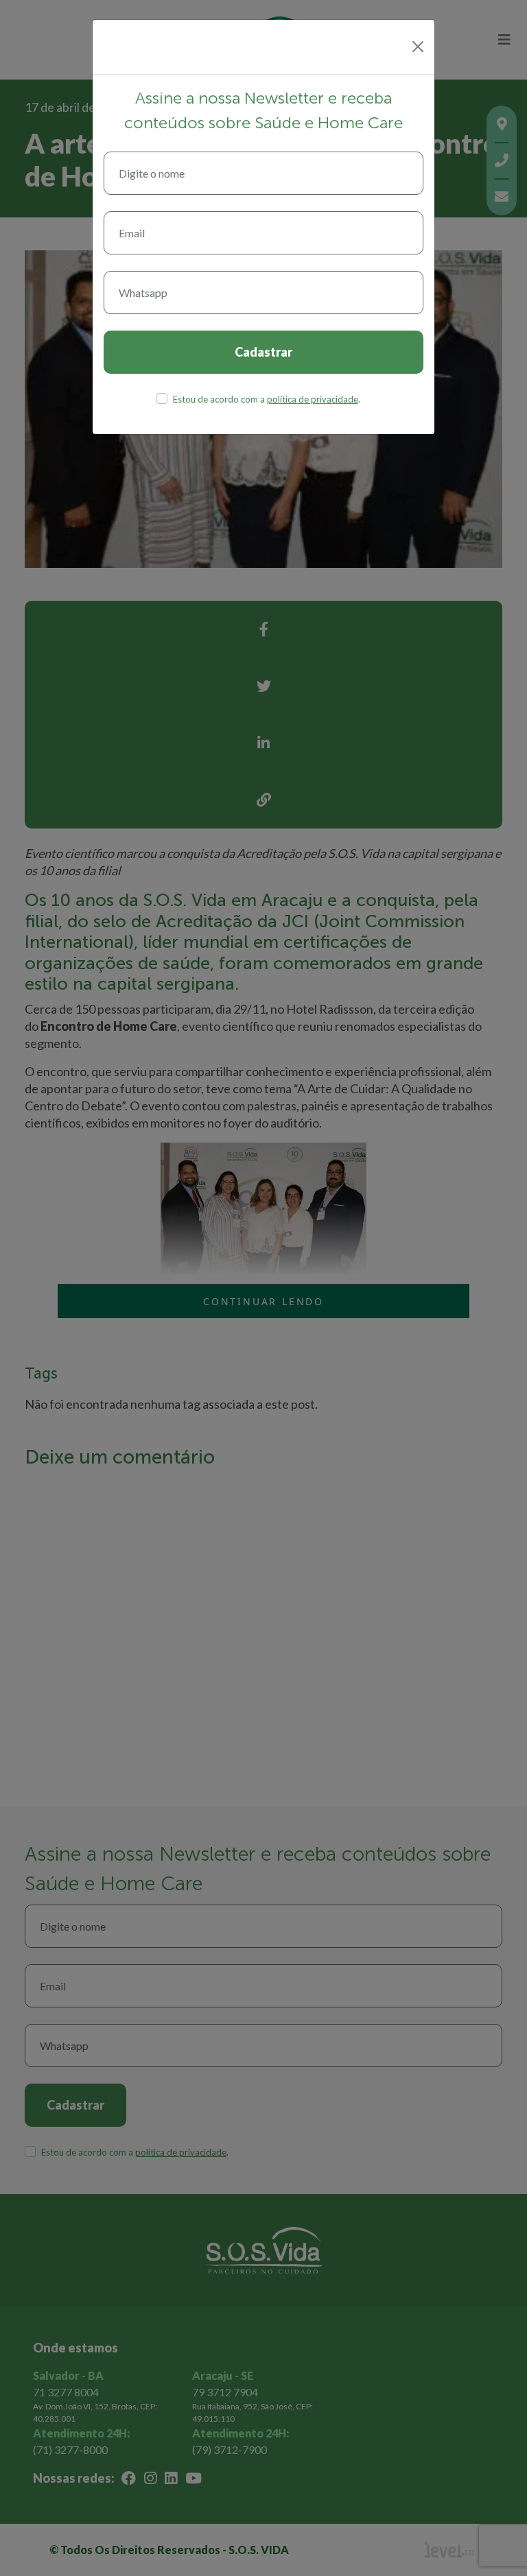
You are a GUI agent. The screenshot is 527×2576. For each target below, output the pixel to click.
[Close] (418, 47)
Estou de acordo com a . (267, 399)
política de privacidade (313, 399)
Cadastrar (263, 352)
